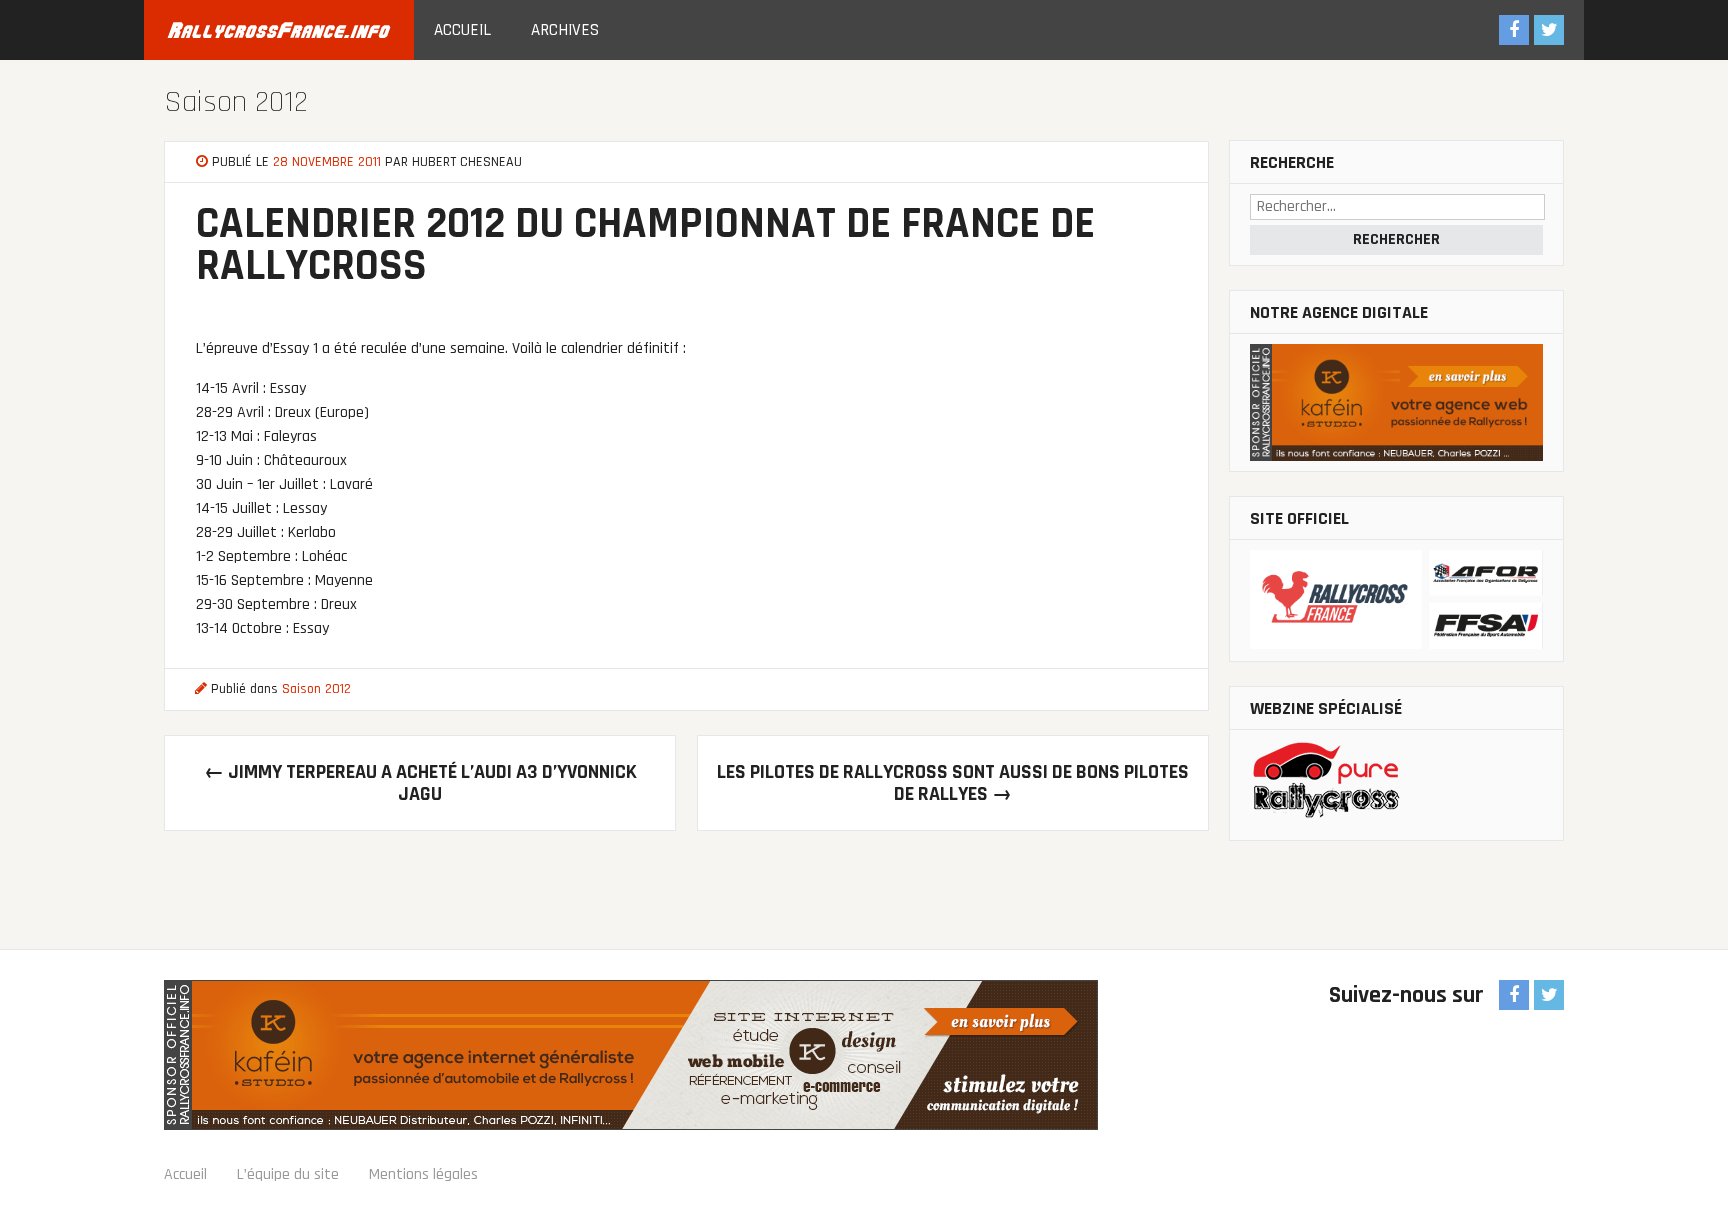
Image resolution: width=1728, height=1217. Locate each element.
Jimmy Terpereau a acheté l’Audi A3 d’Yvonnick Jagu (420, 783)
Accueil (462, 30)
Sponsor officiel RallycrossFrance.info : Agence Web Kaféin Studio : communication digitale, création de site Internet (631, 1055)
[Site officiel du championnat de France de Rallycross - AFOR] (1396, 600)
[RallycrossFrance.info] (279, 30)
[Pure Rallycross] (1396, 785)
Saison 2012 (236, 102)
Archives (565, 30)
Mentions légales (423, 1174)
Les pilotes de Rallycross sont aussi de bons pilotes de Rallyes (953, 783)
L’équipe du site (288, 1174)
